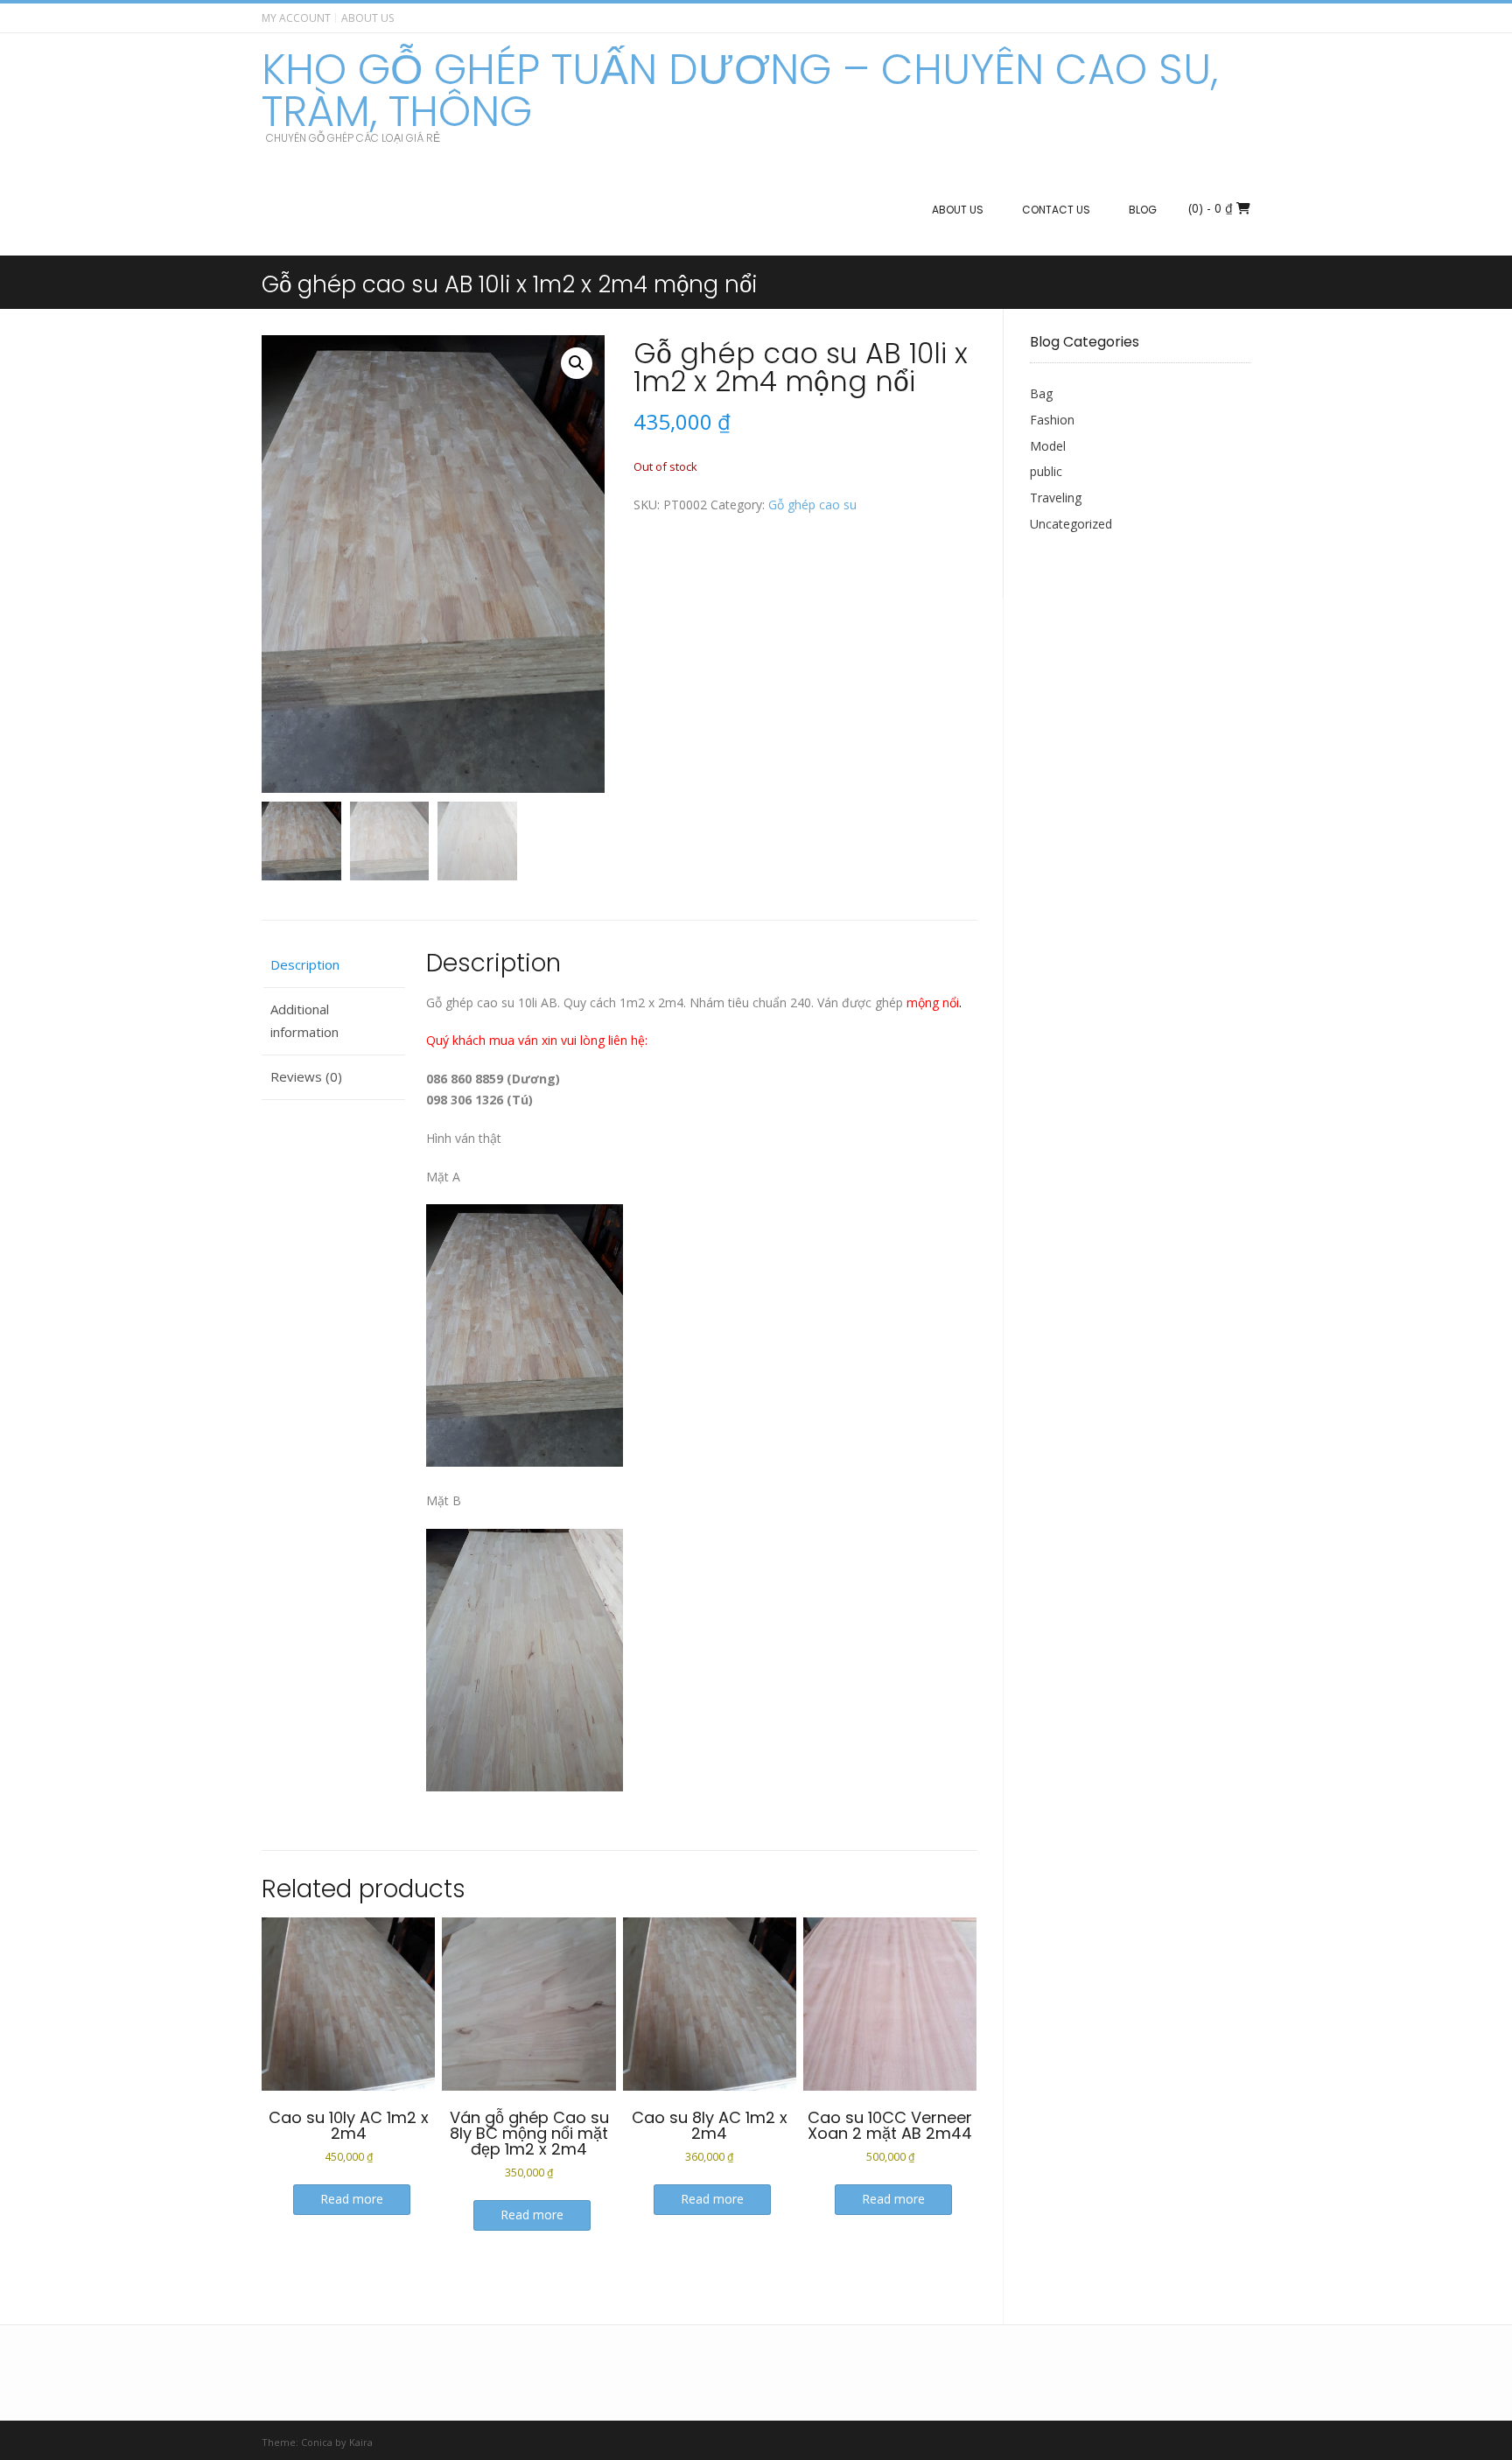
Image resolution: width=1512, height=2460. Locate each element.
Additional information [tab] (304, 1020)
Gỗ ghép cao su (812, 505)
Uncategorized (1071, 524)
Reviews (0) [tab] (306, 1076)
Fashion (1052, 420)
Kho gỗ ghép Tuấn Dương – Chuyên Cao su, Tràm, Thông (740, 91)
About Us (367, 18)
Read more (352, 2199)
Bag (1041, 393)
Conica (317, 2442)
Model (1048, 446)
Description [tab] (305, 964)
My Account (296, 18)
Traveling (1056, 498)
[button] (577, 363)
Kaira (361, 2442)
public (1046, 471)
